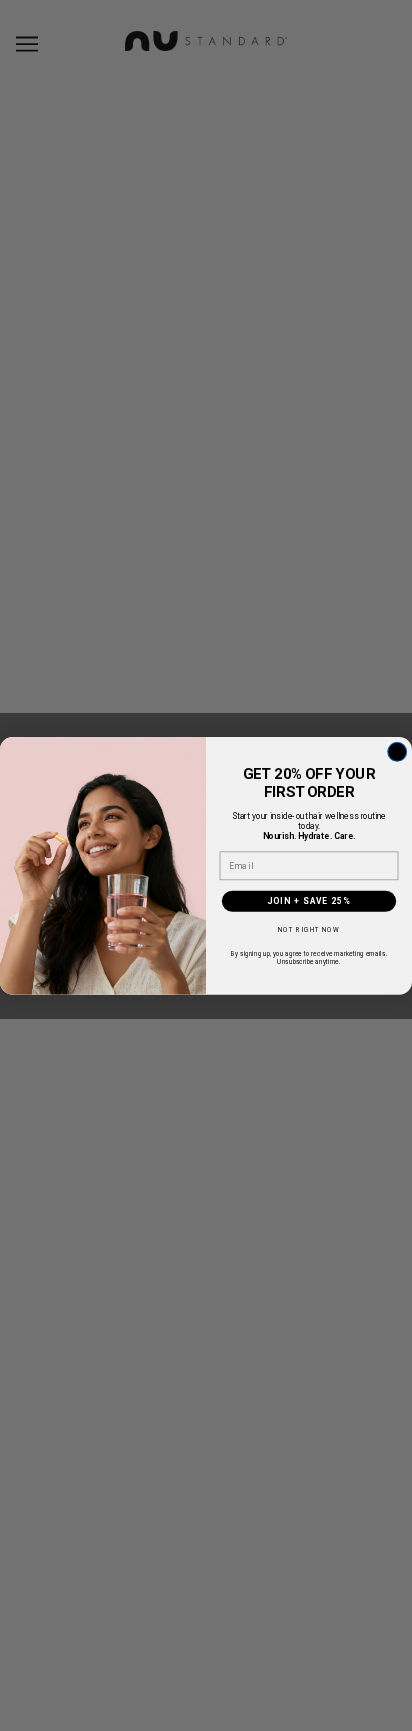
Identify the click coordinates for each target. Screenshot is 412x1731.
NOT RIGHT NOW (309, 930)
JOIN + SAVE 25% (308, 901)
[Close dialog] (397, 751)
